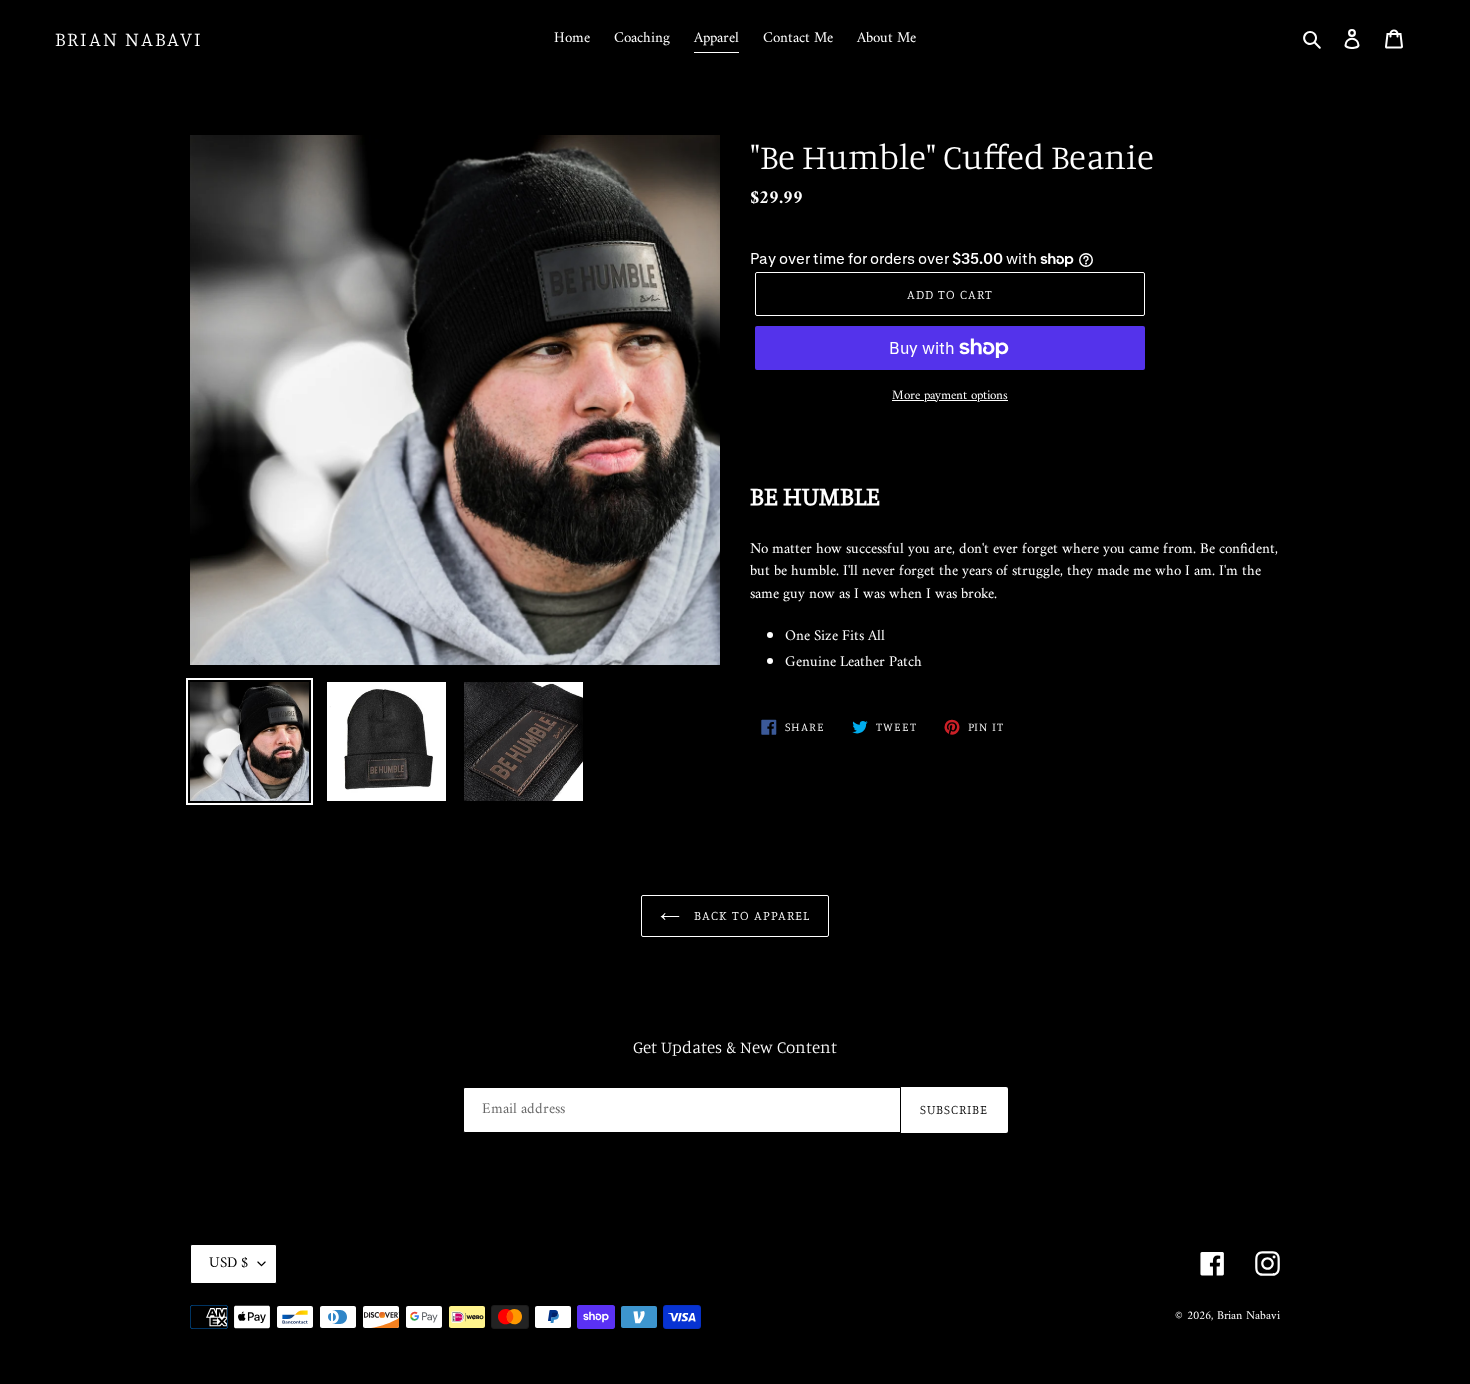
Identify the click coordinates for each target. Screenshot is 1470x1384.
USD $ (228, 1263)
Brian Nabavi (129, 39)
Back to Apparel (750, 915)
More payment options (950, 396)
